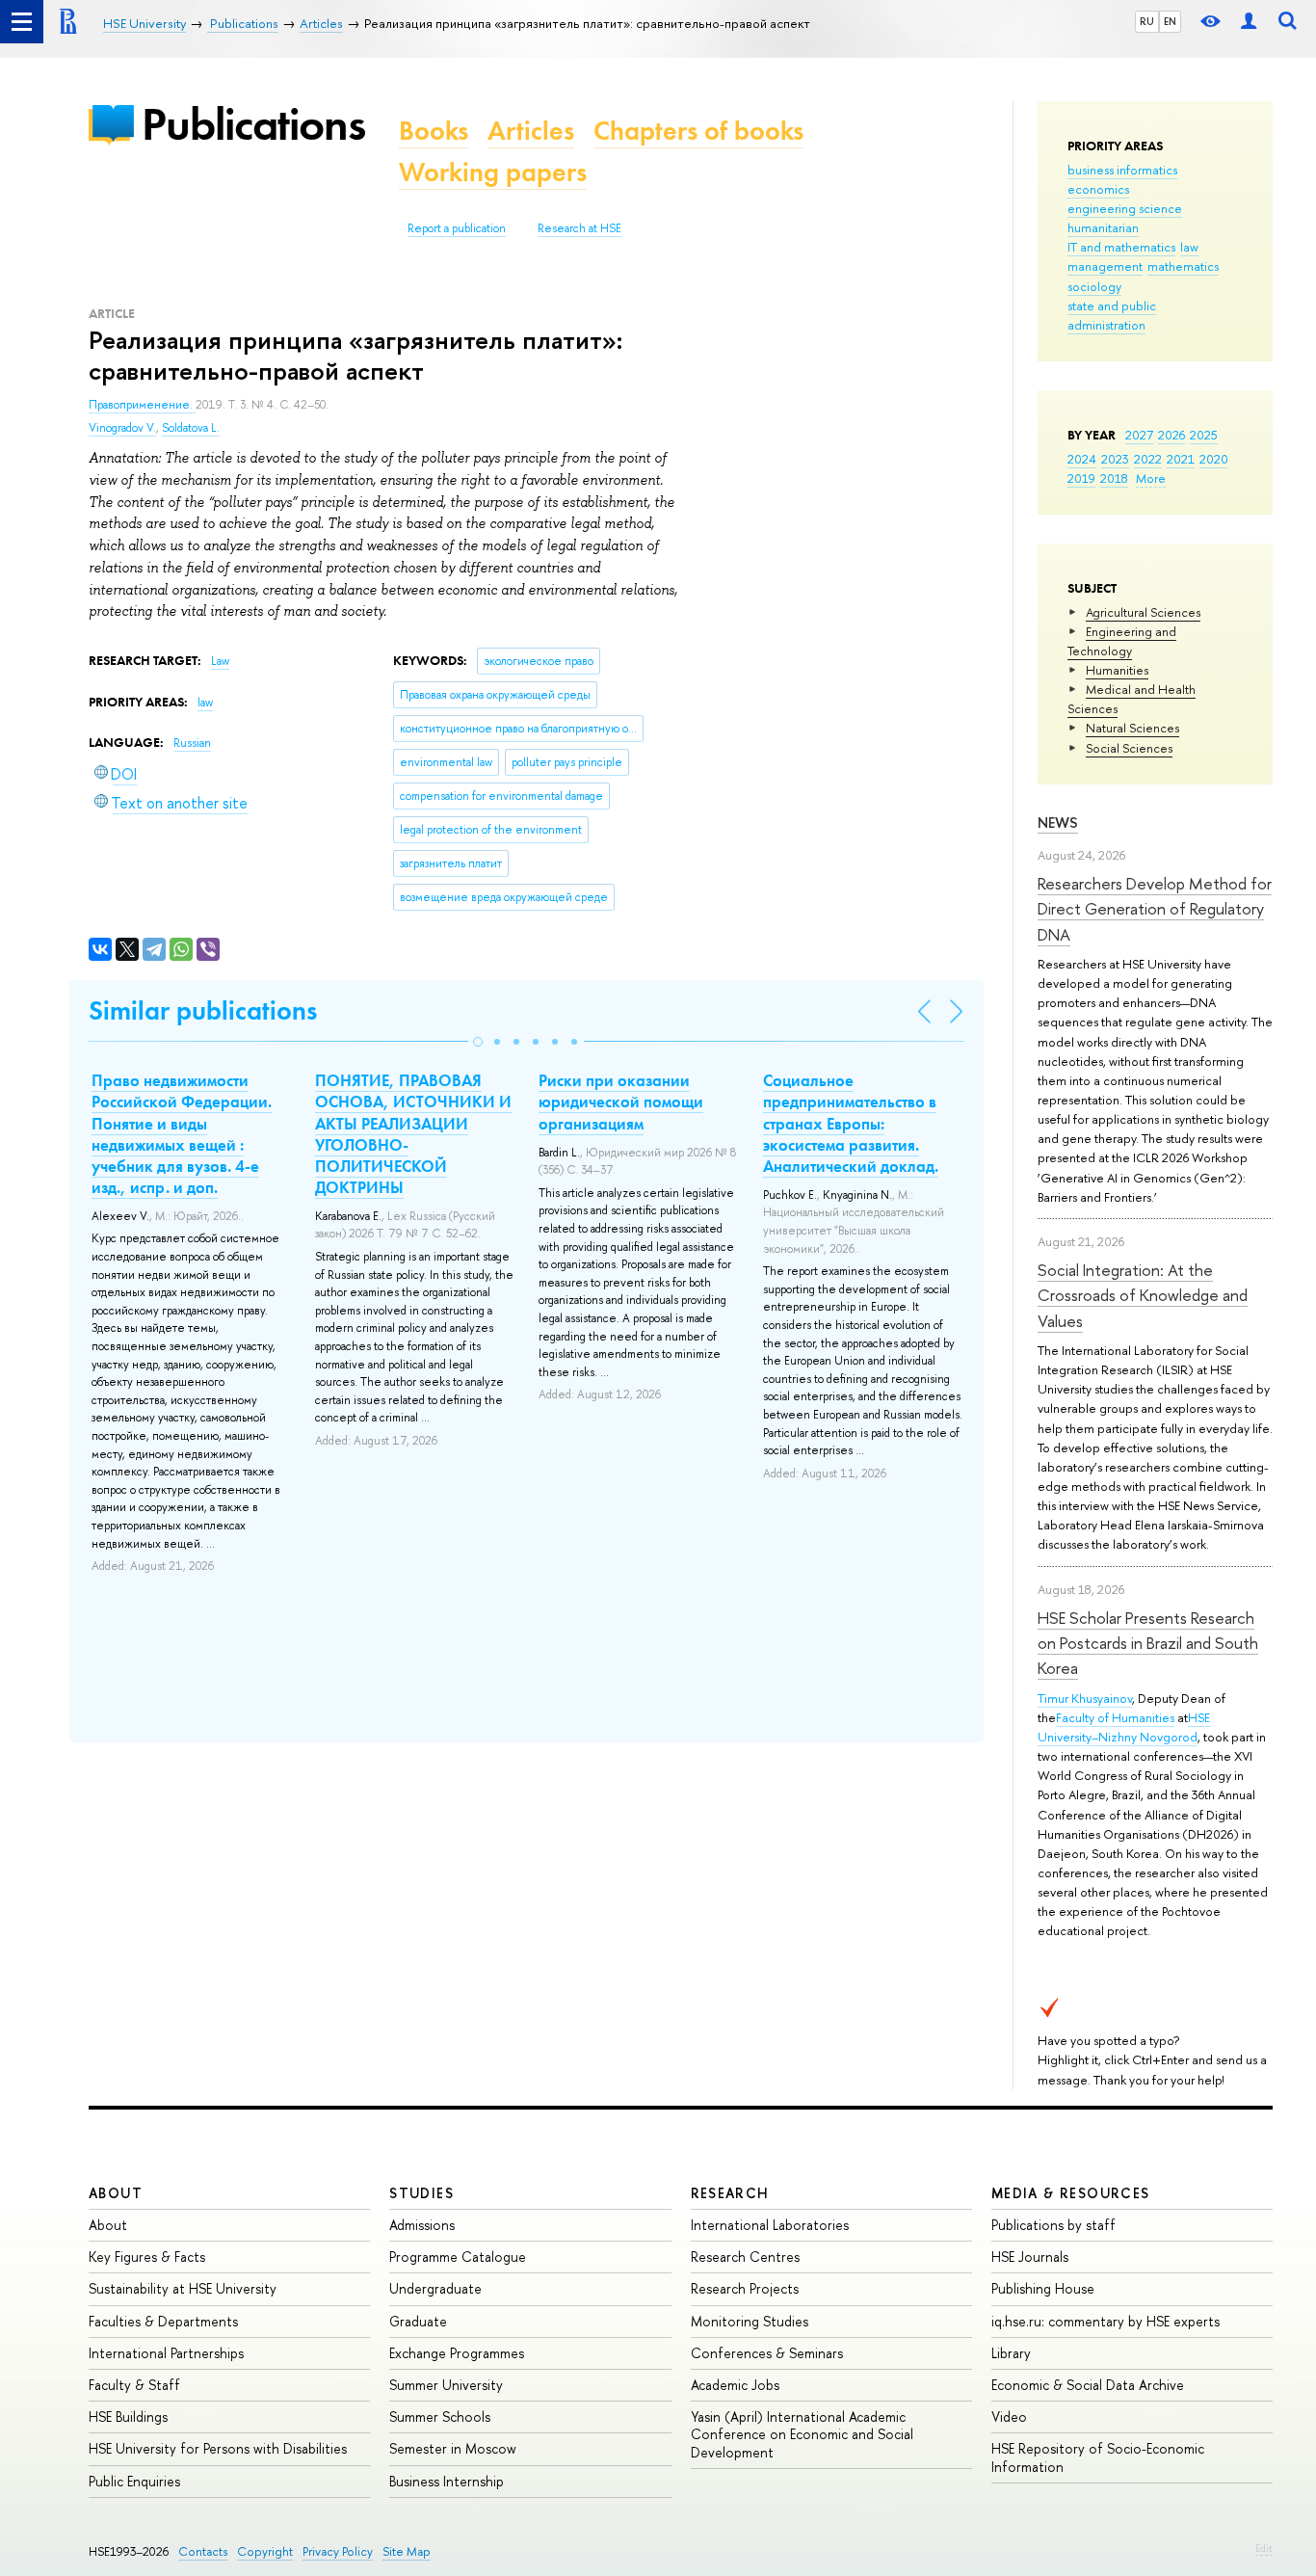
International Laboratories (770, 2225)
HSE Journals (1030, 2257)
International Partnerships (166, 2353)
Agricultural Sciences (1143, 612)
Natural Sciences (1132, 728)
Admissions (422, 2225)
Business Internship (447, 2481)
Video (1009, 2417)
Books (434, 131)
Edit (1264, 2548)
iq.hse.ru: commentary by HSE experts (1105, 2321)
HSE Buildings (128, 2417)
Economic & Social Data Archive (1088, 2385)
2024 (1082, 459)
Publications (253, 124)
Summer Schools (440, 2417)
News (1058, 823)
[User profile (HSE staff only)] (1249, 22)
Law (220, 661)
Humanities (1117, 670)
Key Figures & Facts (147, 2257)
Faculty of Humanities (1115, 1717)
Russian (192, 743)
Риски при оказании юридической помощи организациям (621, 1102)
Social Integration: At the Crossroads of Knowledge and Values (1143, 1295)
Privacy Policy (338, 2551)
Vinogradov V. (122, 428)
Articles (531, 131)
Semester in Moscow (453, 2448)
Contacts (203, 2551)
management (1105, 266)
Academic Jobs (735, 2385)
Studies (421, 2193)
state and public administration (1112, 315)
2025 (1204, 435)
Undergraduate (435, 2288)
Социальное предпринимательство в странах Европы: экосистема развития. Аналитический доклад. (851, 1123)
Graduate (418, 2321)
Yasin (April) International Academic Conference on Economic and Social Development (802, 2434)
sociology (1094, 286)
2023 (1115, 459)
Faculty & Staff (134, 2385)
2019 (1081, 478)
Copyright (265, 2551)
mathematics (1183, 266)
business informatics (1122, 170)
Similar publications (203, 1010)
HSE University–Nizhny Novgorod (1124, 1727)
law (1189, 247)
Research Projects (745, 2288)
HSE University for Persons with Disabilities (218, 2448)
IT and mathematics (1121, 247)
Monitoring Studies (750, 2321)
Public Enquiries (134, 2481)
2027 (1139, 435)
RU (1147, 21)
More (1151, 478)
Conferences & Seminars (767, 2353)
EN (1170, 21)
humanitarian (1103, 227)
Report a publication (457, 228)
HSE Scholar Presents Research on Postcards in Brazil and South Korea (1148, 1643)
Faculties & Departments (163, 2321)
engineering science (1125, 208)
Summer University (446, 2385)
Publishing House (1043, 2288)
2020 (1214, 459)
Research (730, 2193)
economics (1098, 189)
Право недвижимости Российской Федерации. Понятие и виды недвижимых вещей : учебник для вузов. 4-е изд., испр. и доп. (182, 1133)
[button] (478, 1042)
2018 (1114, 478)
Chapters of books (698, 131)
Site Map (407, 2551)
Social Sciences (1129, 748)
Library (1011, 2353)
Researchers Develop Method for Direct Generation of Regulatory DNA (1155, 909)
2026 (1171, 435)
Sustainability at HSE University (183, 2288)
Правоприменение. (142, 405)
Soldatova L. (191, 428)
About (116, 2193)
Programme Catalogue (458, 2257)
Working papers (493, 172)
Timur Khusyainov (1085, 1698)
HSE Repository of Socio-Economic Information (1098, 2457)
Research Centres (745, 2257)
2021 (1181, 459)
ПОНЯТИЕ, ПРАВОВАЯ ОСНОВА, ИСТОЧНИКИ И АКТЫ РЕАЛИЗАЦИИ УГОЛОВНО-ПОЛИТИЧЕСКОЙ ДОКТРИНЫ (413, 1133)
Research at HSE (579, 228)
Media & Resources (1071, 2193)
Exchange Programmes (457, 2353)
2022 (1148, 459)
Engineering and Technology (1122, 641)
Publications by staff (1053, 2225)
